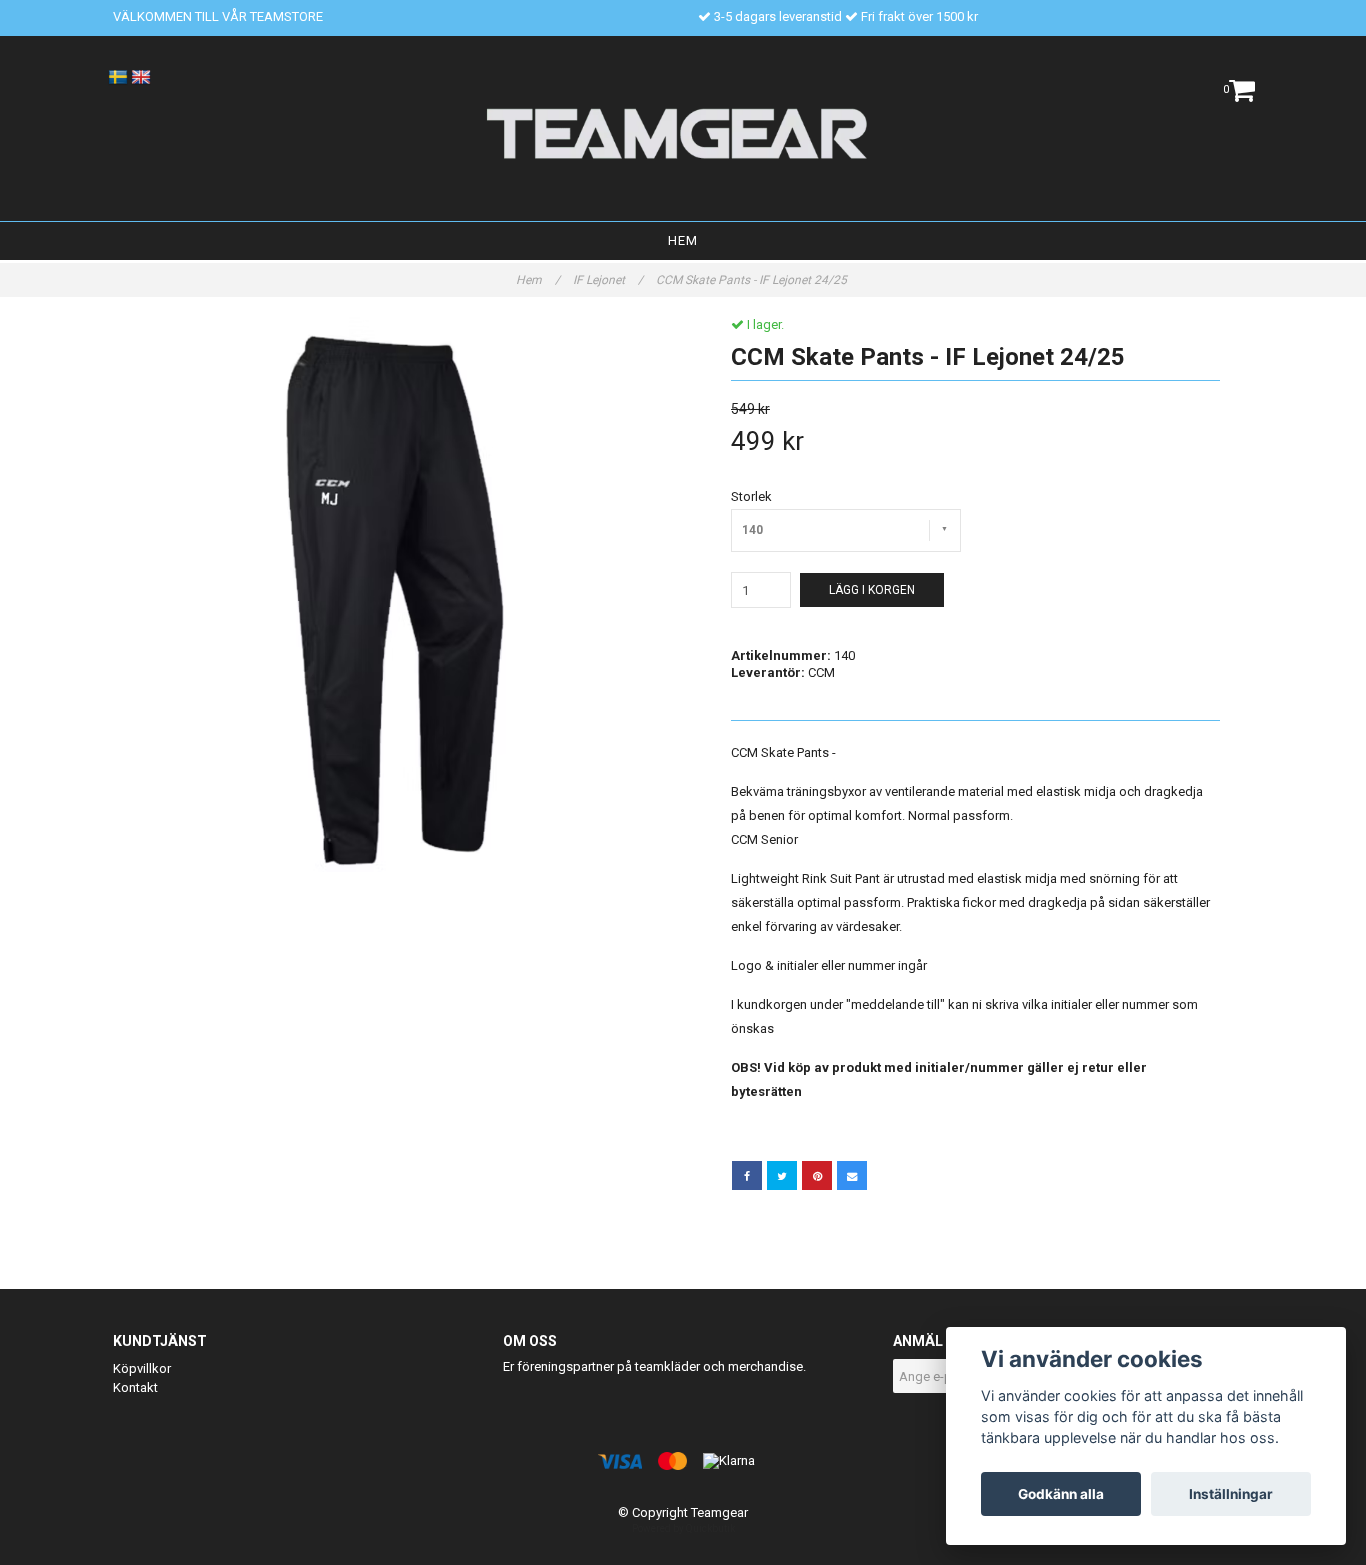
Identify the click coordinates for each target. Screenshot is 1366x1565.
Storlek (751, 496)
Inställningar (1231, 1494)
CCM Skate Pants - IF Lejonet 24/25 (753, 280)
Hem (538, 280)
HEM (683, 240)
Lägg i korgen (872, 590)
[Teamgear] (683, 133)
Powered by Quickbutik (683, 1528)
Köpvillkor (142, 1368)
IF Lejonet (608, 280)
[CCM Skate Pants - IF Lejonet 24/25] (390, 594)
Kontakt (135, 1387)
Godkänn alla (1061, 1494)
